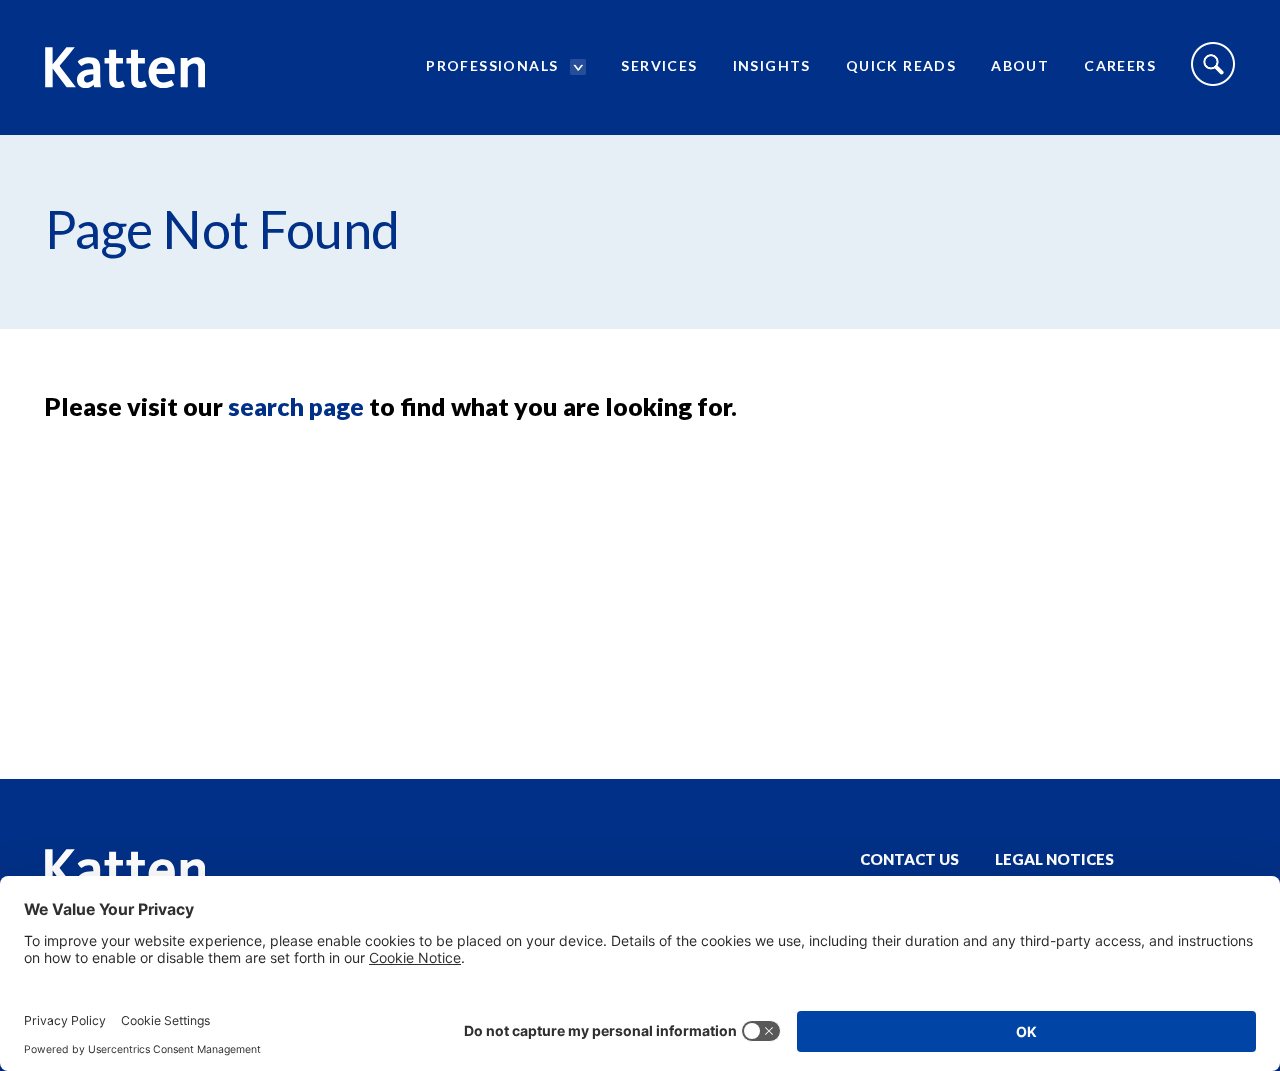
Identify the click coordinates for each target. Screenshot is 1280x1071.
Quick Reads (901, 65)
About (1020, 65)
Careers (1120, 65)
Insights (772, 65)
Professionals (492, 65)
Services (659, 65)
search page (296, 406)
